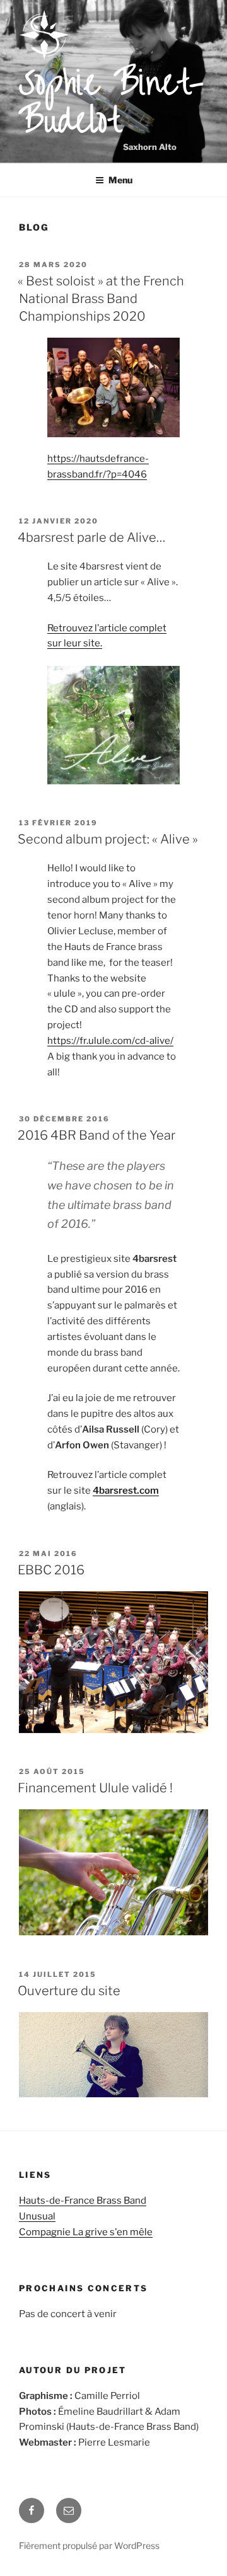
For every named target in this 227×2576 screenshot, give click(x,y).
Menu (120, 180)
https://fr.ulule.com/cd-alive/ (110, 1041)
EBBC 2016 (51, 1570)
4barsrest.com (126, 1491)
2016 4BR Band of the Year (96, 1135)
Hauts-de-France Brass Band (83, 2201)
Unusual (37, 2216)
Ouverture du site (69, 1991)
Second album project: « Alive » (108, 839)
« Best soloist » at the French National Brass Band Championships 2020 (101, 299)
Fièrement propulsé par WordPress (89, 2545)
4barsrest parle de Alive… (91, 537)
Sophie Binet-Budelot (111, 103)
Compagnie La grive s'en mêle (86, 2232)
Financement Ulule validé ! (95, 1788)
